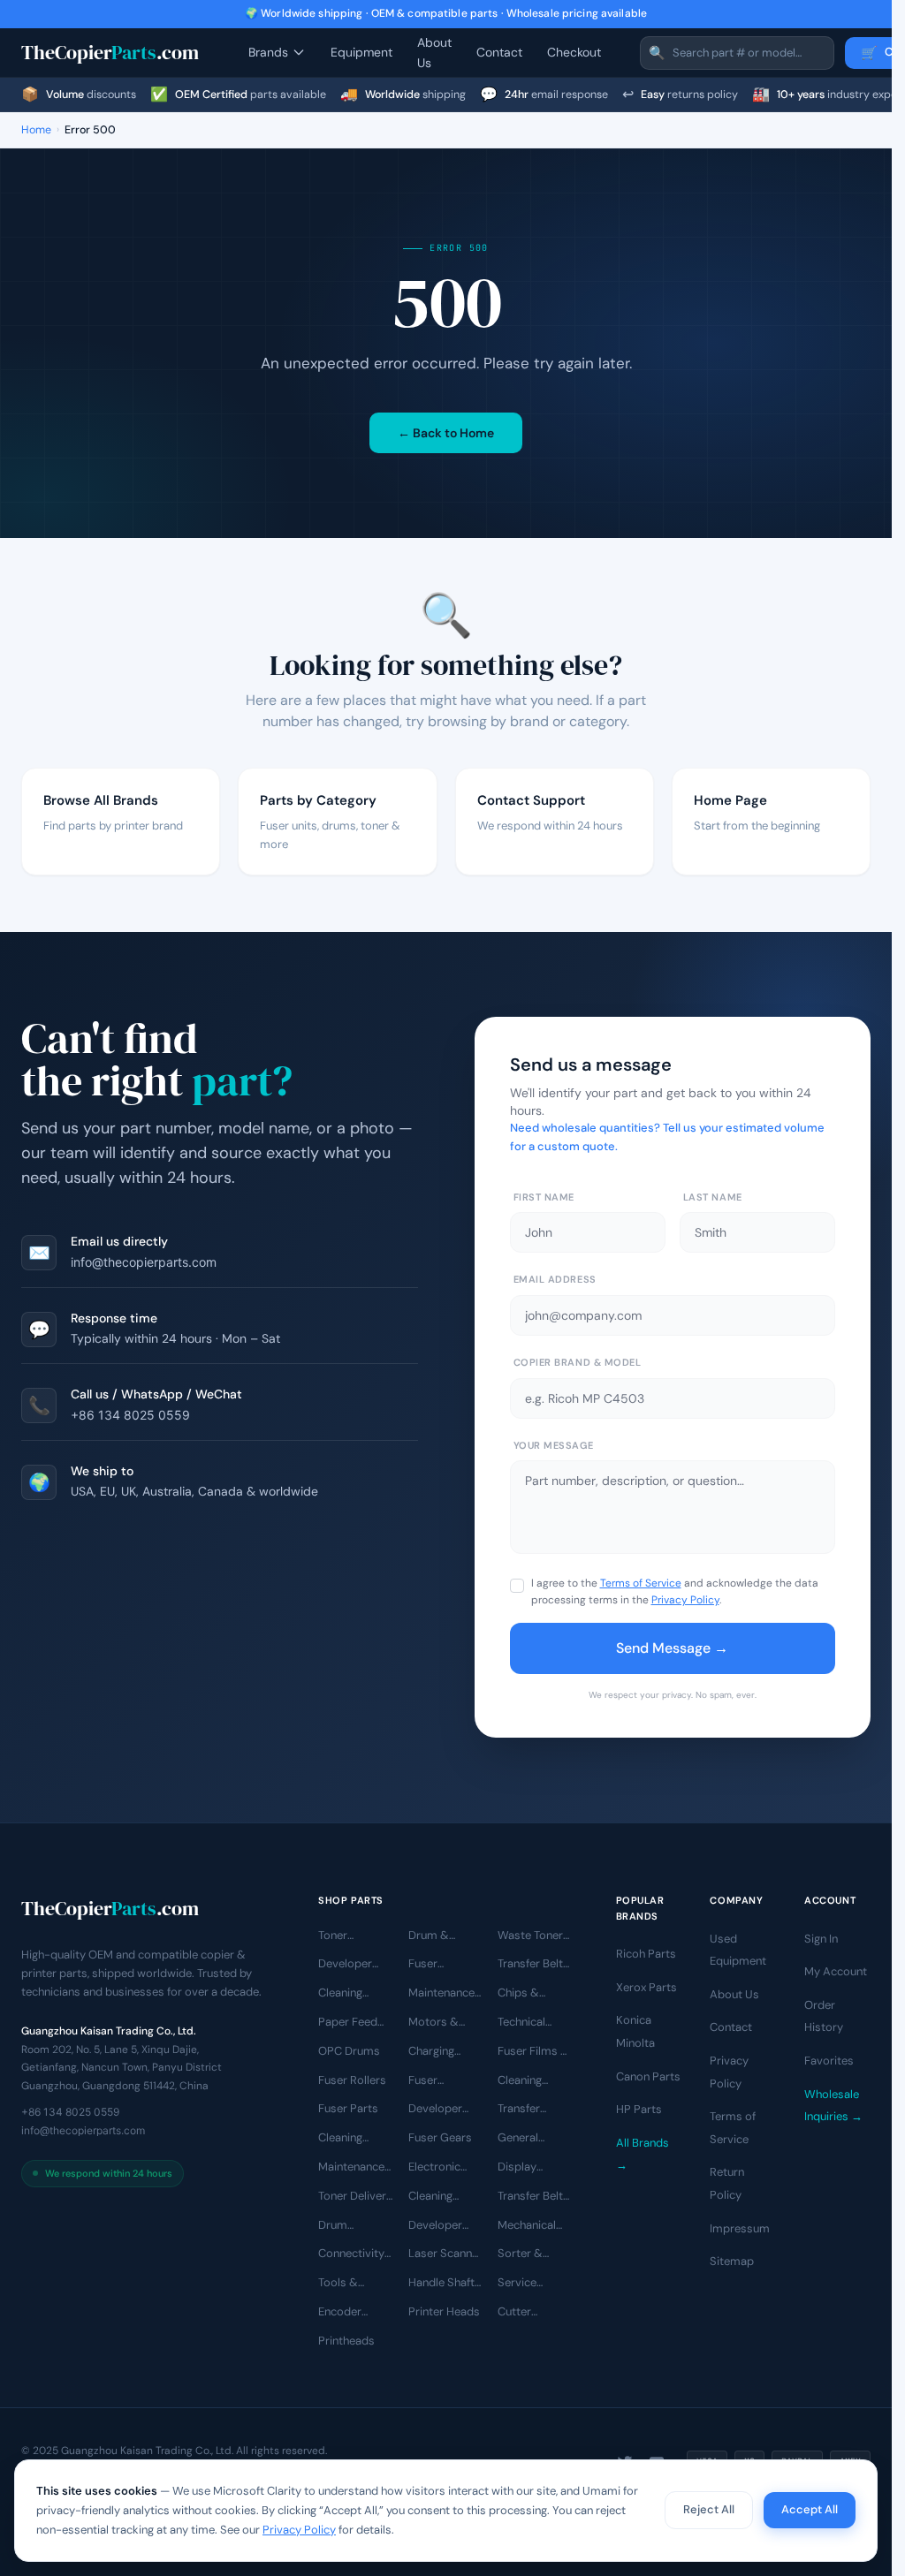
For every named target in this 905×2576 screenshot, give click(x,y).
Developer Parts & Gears (445, 2110)
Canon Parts (648, 2076)
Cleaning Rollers (520, 2080)
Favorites (829, 2061)
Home (36, 130)
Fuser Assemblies (439, 1965)
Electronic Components (443, 2168)
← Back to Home (446, 433)
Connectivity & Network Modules (351, 2254)
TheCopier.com (110, 52)
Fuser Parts (348, 2108)
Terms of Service (641, 1583)
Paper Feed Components (353, 2023)
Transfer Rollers (519, 2110)
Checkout (574, 52)
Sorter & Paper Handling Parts (520, 2254)
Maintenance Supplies (351, 2168)
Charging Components (443, 2052)
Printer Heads (444, 2311)
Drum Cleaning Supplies (341, 2225)
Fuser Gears (440, 2137)
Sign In (821, 1938)
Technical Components (532, 2023)
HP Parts (639, 2109)
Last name (713, 1197)
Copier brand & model (578, 1362)
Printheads (346, 2341)
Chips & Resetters (523, 1994)
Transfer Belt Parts (530, 2197)
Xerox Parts (646, 1987)
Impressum (740, 2227)
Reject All (709, 2509)
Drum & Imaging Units (444, 1936)
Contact (499, 52)
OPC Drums (349, 2051)
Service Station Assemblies (529, 2284)
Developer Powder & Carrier (435, 2225)
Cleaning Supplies (431, 2197)
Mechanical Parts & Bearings (527, 2225)
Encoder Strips (340, 2313)
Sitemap (732, 2261)
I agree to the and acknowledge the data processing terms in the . (675, 1591)
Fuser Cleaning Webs (430, 2080)
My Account (836, 1971)
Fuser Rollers (352, 2079)
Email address (555, 1279)
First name (544, 1197)
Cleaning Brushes (340, 2139)
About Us (434, 52)
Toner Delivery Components (355, 2197)
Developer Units (345, 1965)
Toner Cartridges (346, 1936)
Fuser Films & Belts (533, 2052)
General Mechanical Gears (527, 2139)
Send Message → (672, 1648)
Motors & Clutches (433, 2023)
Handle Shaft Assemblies (441, 2284)
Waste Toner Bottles (530, 1936)
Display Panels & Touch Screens (521, 2168)
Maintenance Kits (441, 1994)
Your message (554, 1445)
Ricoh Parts (646, 1954)
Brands (268, 52)
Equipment (361, 52)
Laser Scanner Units (445, 2254)
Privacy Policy (685, 1600)
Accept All (810, 2509)
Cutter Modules (520, 2313)
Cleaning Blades (340, 1994)
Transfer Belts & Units (533, 1965)
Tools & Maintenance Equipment (351, 2284)
